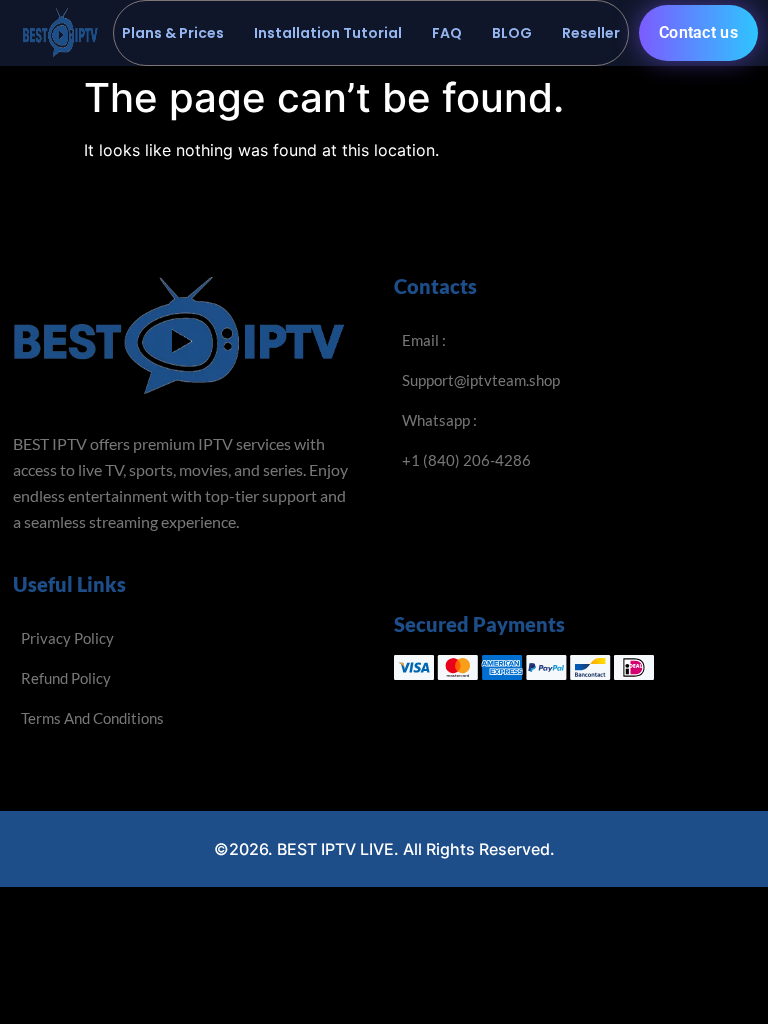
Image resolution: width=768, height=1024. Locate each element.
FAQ (447, 33)
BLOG (512, 33)
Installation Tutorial (328, 33)
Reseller (591, 33)
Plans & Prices (173, 33)
